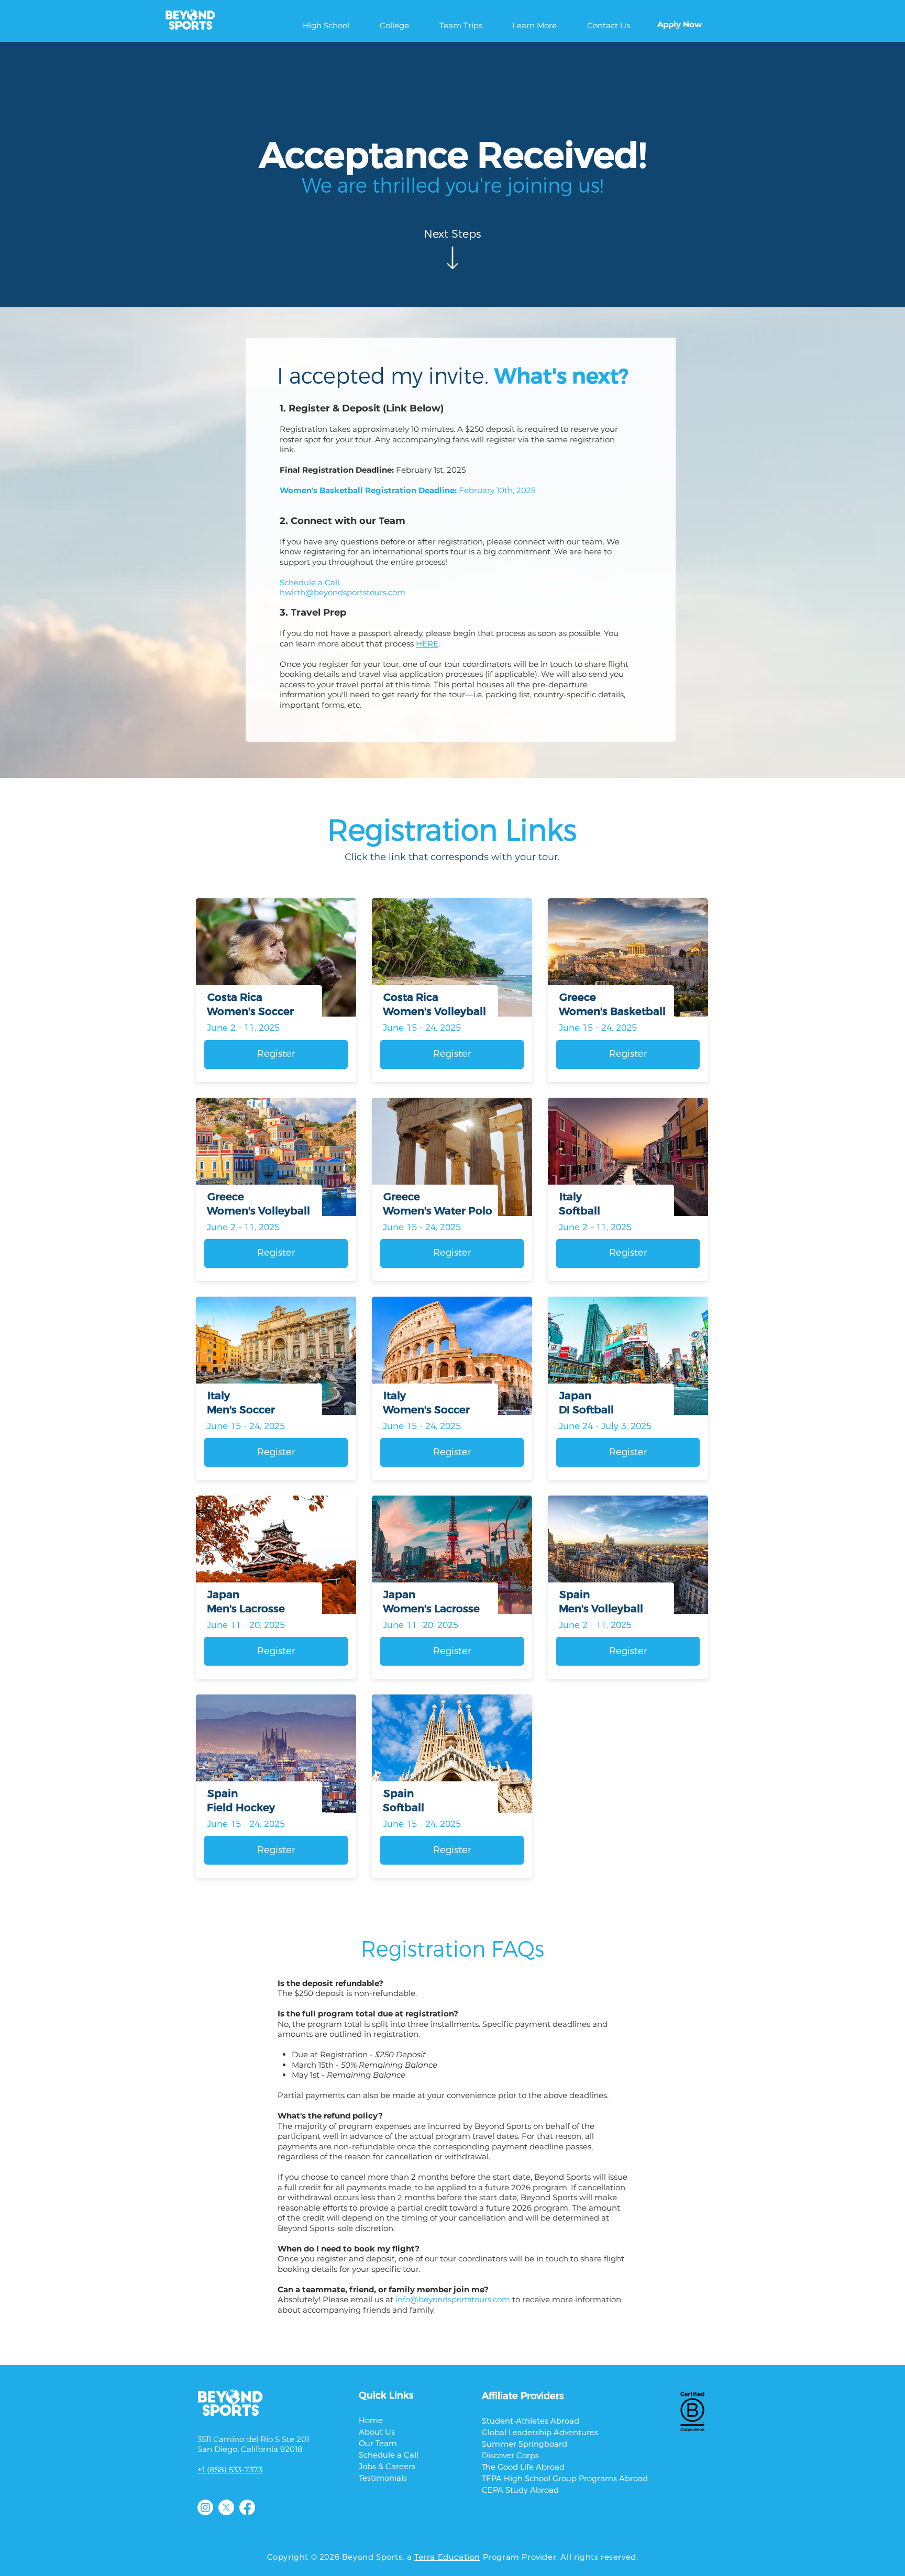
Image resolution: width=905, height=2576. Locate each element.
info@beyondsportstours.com (453, 2299)
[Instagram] (205, 2507)
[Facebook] (247, 2507)
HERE (427, 644)
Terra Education (447, 2557)
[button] (326, 25)
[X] (226, 2507)
